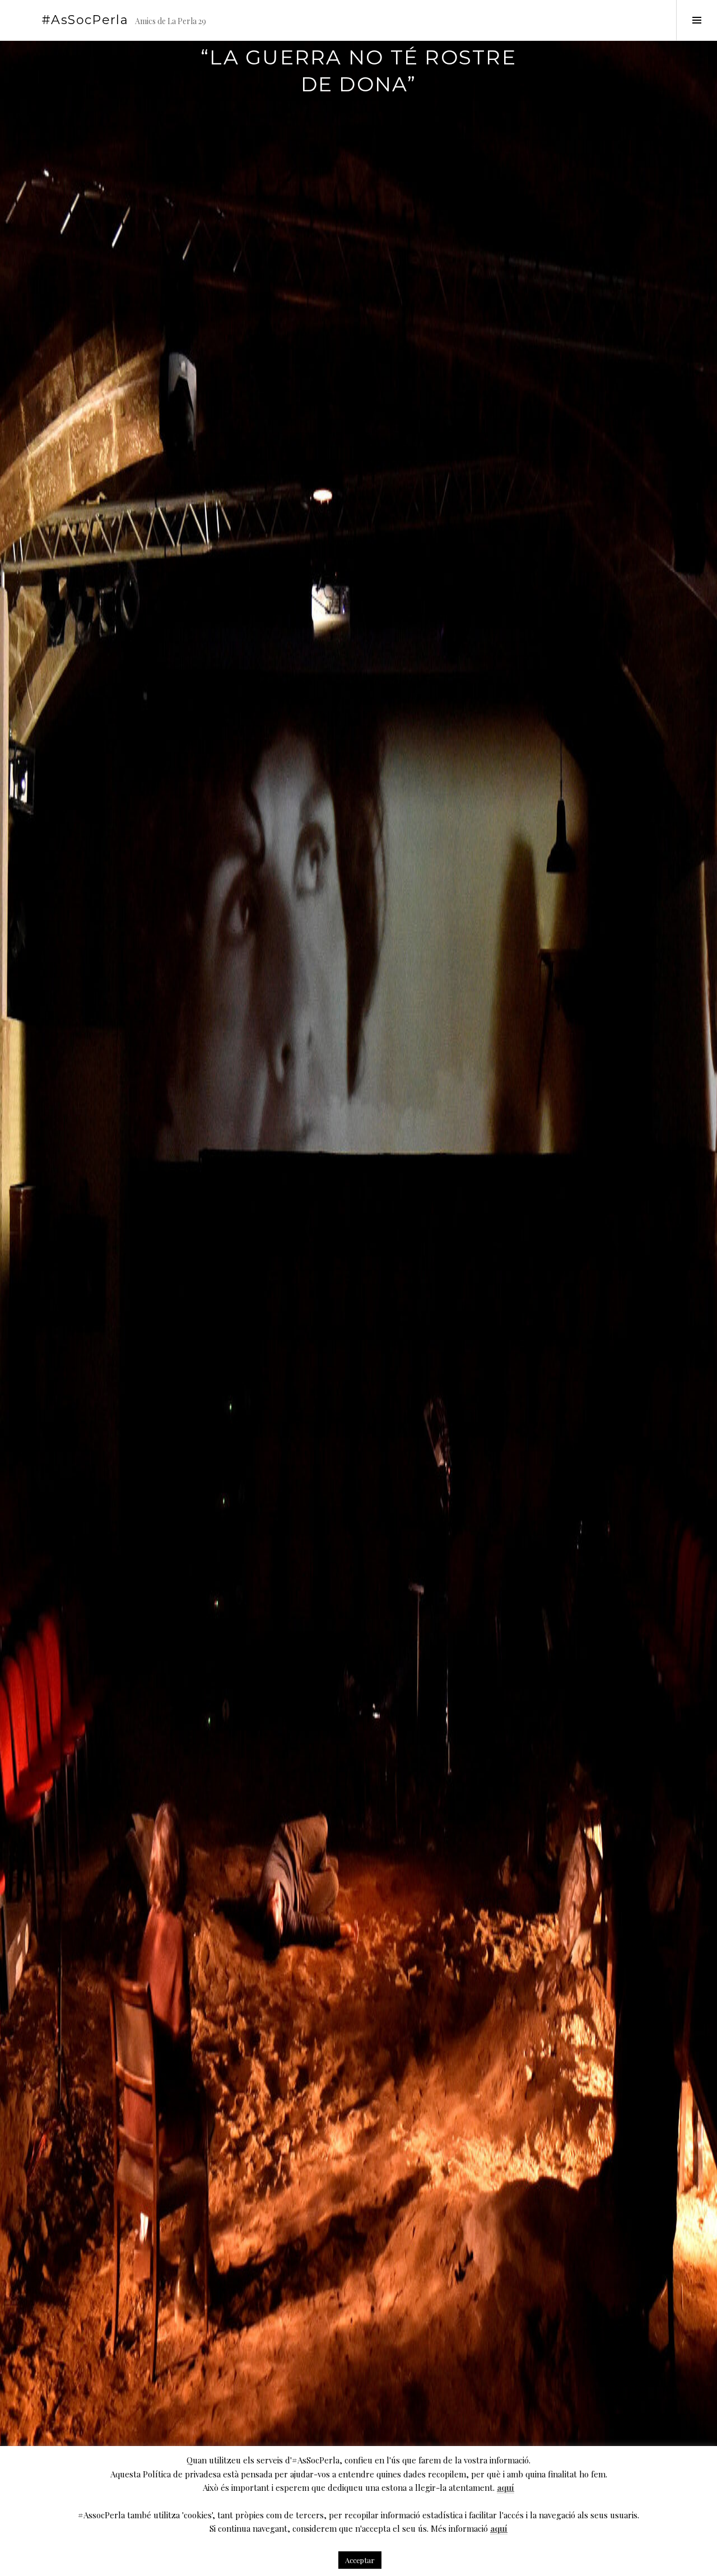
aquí (506, 2487)
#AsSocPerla (85, 20)
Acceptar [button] (360, 2560)
